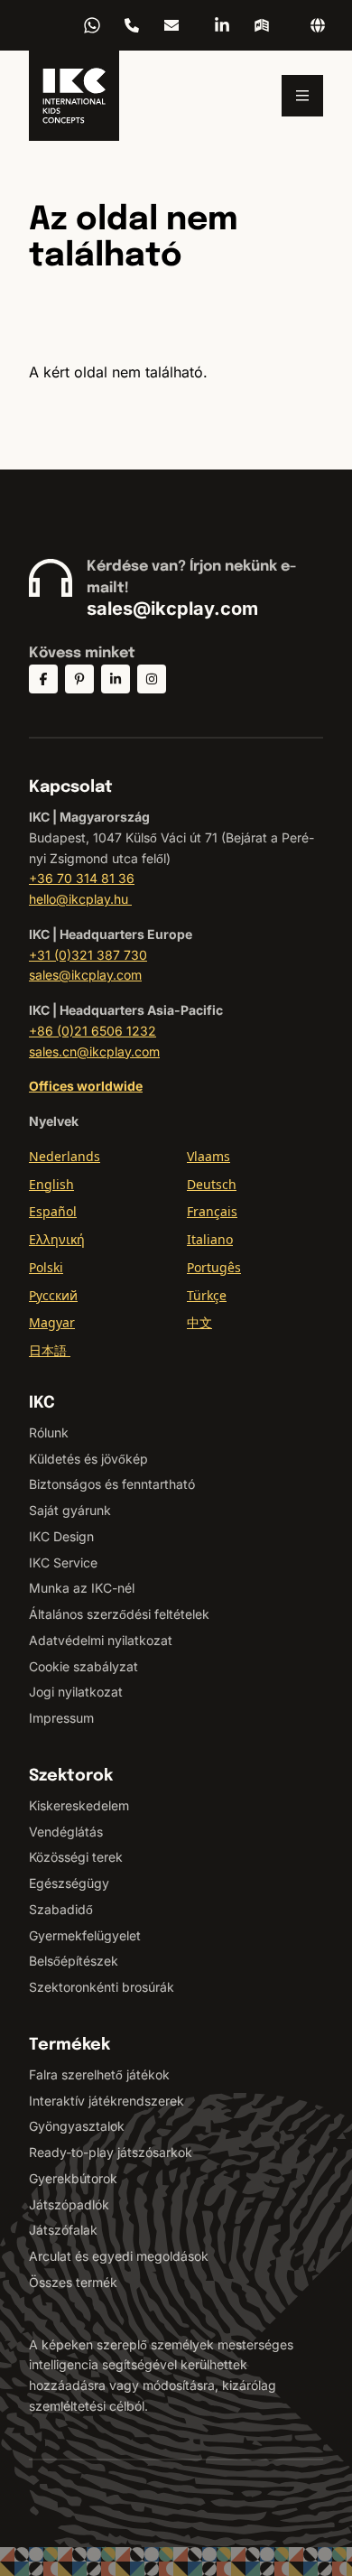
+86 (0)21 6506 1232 (93, 1031)
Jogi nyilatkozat (76, 1692)
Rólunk (49, 1432)
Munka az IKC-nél (82, 1588)
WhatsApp (92, 25)
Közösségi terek (76, 1857)
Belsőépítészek (74, 1961)
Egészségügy (69, 1883)
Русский (53, 1295)
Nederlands (65, 1156)
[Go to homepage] (74, 96)
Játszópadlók (69, 2204)
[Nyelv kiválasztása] (318, 25)
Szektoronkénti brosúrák (102, 1987)
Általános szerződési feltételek (119, 1614)
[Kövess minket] (43, 679)
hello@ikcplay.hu (171, 25)
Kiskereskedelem (79, 1805)
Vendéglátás (66, 1832)
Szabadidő (61, 1909)
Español (53, 1211)
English (51, 1184)
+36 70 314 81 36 (132, 25)
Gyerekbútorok (73, 2178)
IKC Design (61, 1536)
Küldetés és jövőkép (88, 1459)
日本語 (50, 1350)
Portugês (214, 1267)
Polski (46, 1267)
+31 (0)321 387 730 (88, 955)
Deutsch (212, 1184)
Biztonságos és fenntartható (112, 1484)
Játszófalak (63, 2230)
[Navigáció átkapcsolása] (302, 96)
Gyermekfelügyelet (85, 1935)
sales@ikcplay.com (172, 609)
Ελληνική (57, 1239)
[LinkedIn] (222, 25)
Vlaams (208, 1156)
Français (212, 1211)
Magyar (52, 1322)
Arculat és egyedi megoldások (119, 2256)
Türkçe (207, 1295)
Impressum (61, 1718)
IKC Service (63, 1562)
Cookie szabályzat (83, 1666)
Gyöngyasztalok (77, 2126)
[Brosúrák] (262, 25)
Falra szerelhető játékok (99, 2074)
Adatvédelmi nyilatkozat (101, 1640)
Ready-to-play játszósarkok (111, 2152)
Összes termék (73, 2282)
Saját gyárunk (70, 1510)
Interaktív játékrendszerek (107, 2101)
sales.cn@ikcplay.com (94, 1051)
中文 (199, 1322)
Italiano (210, 1239)
